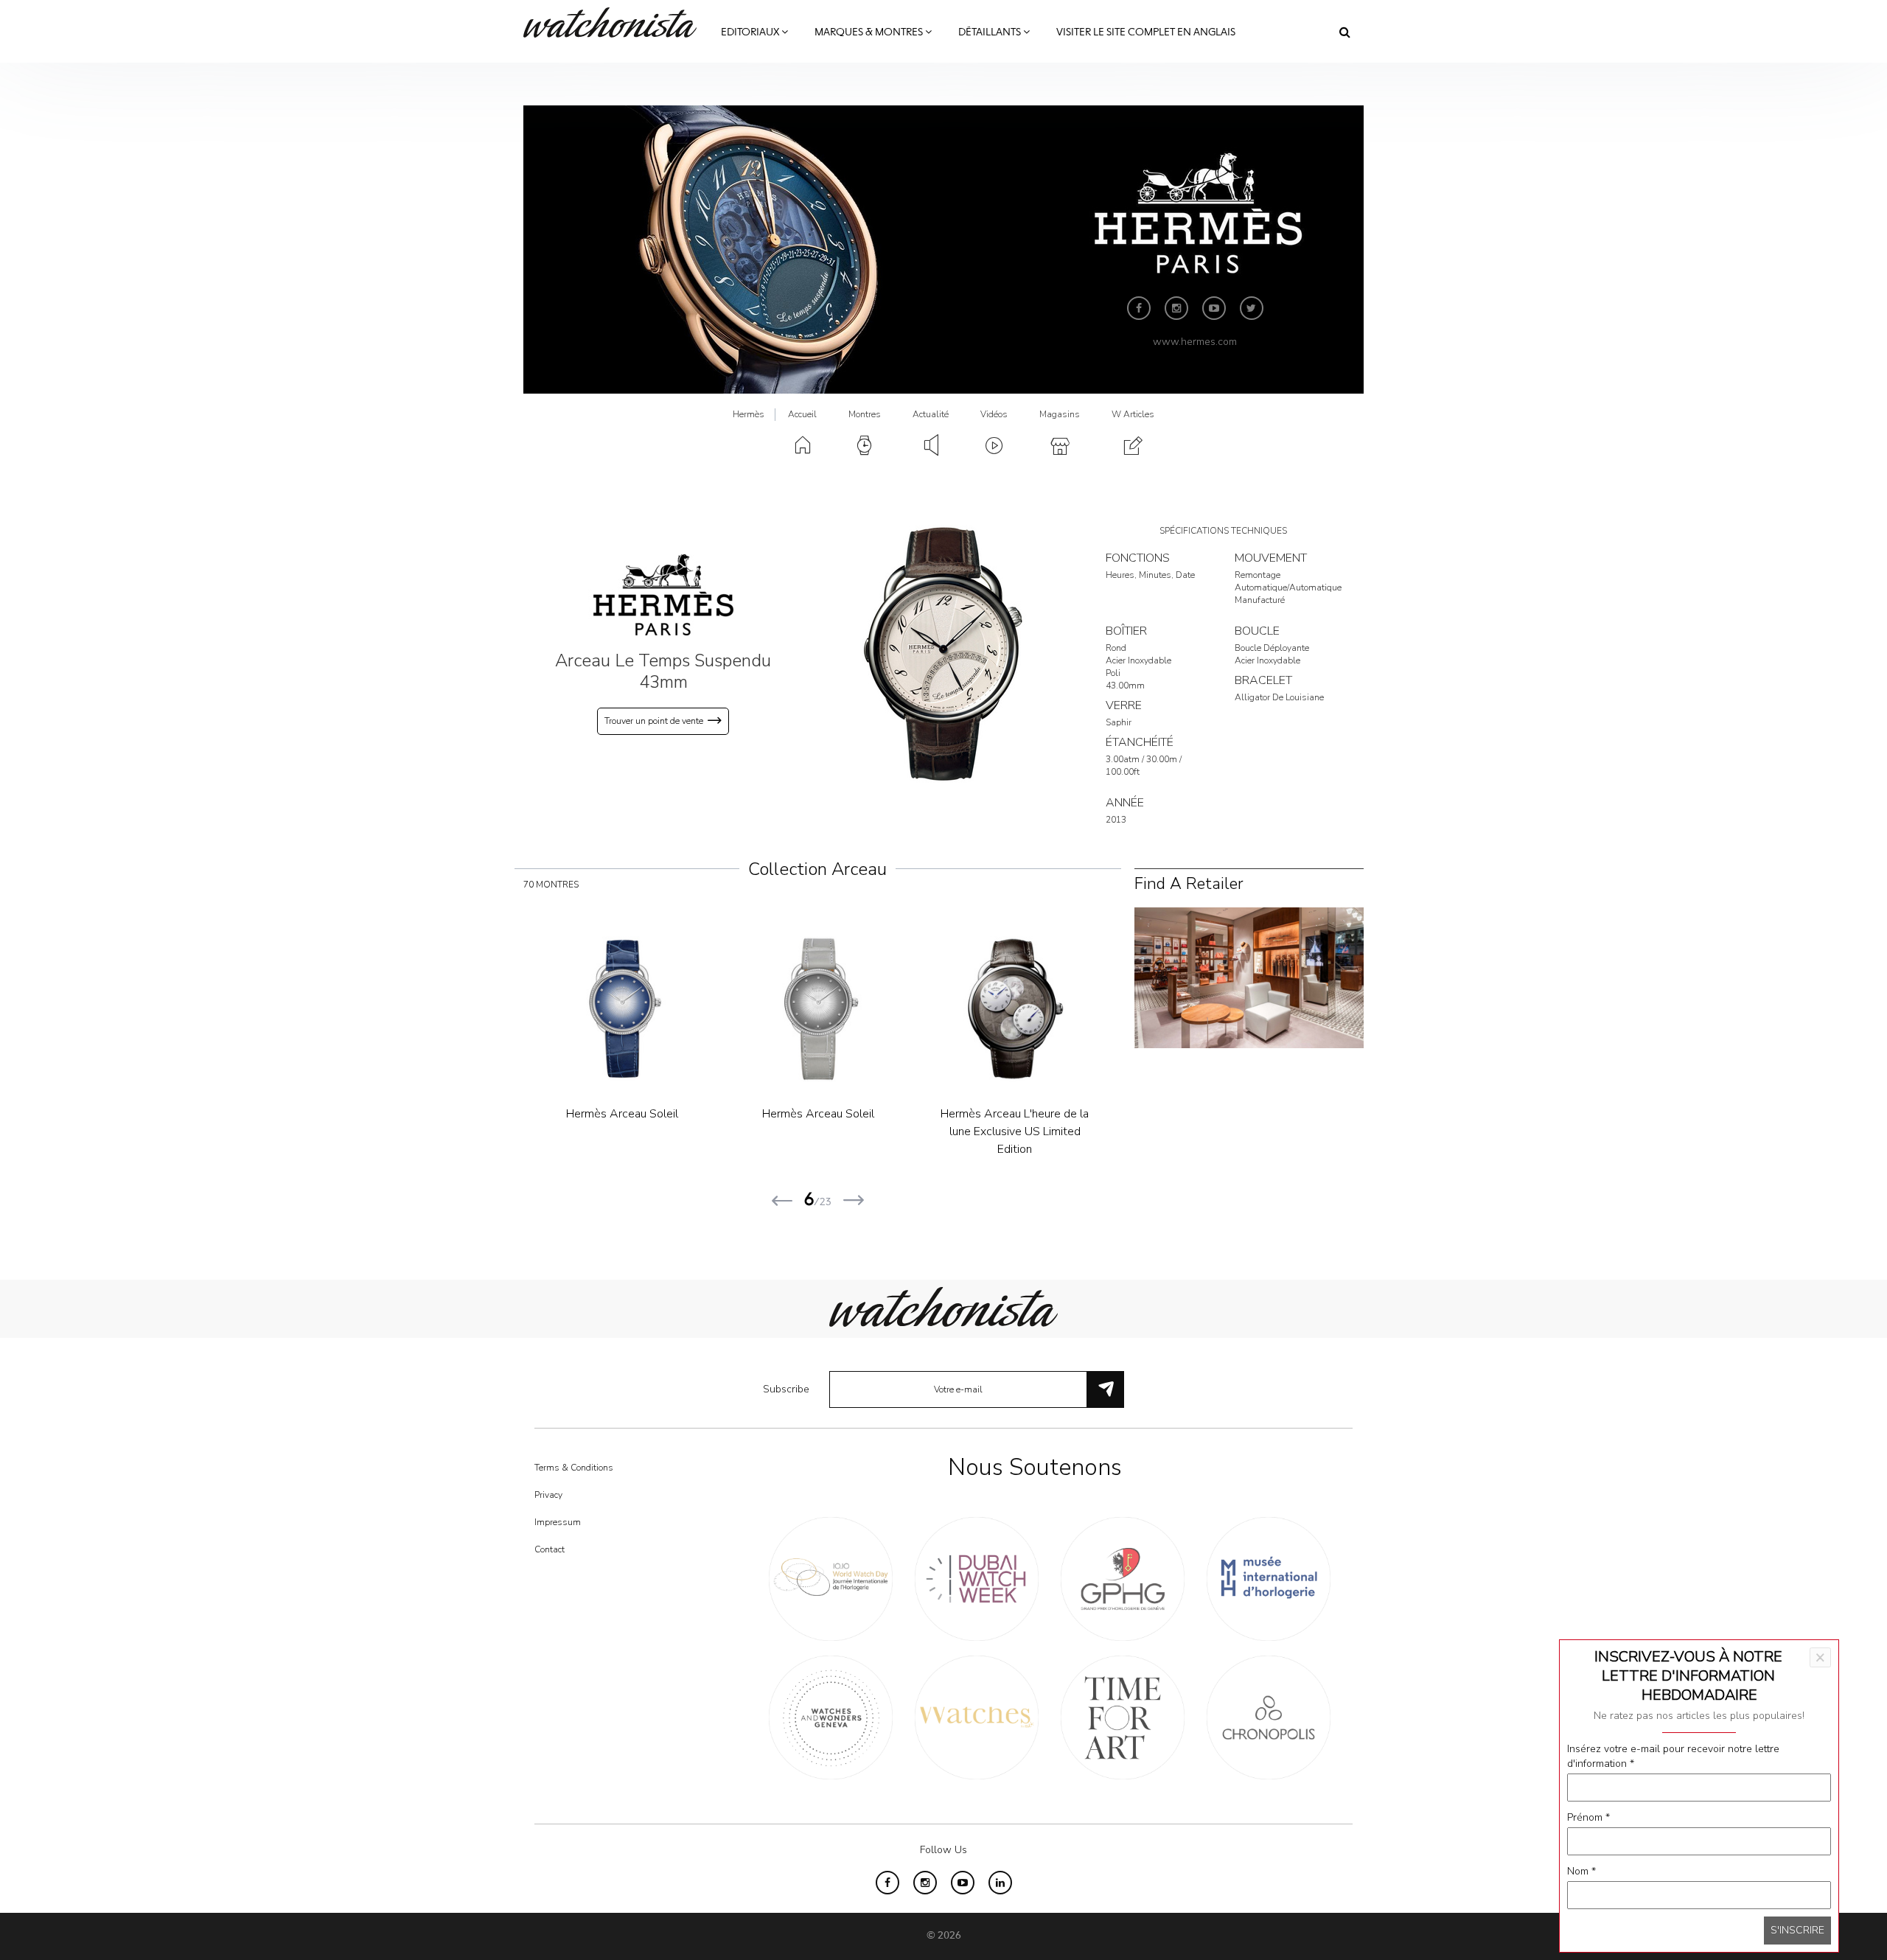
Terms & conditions (574, 1468)
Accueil (802, 414)
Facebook (1139, 308)
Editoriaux (751, 32)
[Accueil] (615, 22)
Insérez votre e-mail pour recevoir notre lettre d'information (1673, 1756)
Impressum (558, 1522)
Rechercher (1345, 32)
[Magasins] (1249, 977)
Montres (865, 414)
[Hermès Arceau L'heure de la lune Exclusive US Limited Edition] (1015, 1009)
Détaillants (991, 32)
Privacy (548, 1495)
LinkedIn (1000, 1883)
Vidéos (994, 414)
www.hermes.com (1195, 342)
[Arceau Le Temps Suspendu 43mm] (943, 653)
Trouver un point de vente (654, 721)
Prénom (1588, 1817)
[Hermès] (663, 594)
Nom (1581, 1871)
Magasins (1060, 414)
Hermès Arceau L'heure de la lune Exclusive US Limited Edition (1015, 1131)
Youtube (1214, 308)
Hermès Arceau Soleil (622, 1114)
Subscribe (786, 1389)
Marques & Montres (870, 32)
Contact (550, 1549)
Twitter (1252, 308)
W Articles (1133, 414)
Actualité (931, 414)
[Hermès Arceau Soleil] (622, 1009)
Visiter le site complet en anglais (1146, 32)
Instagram (1176, 308)
